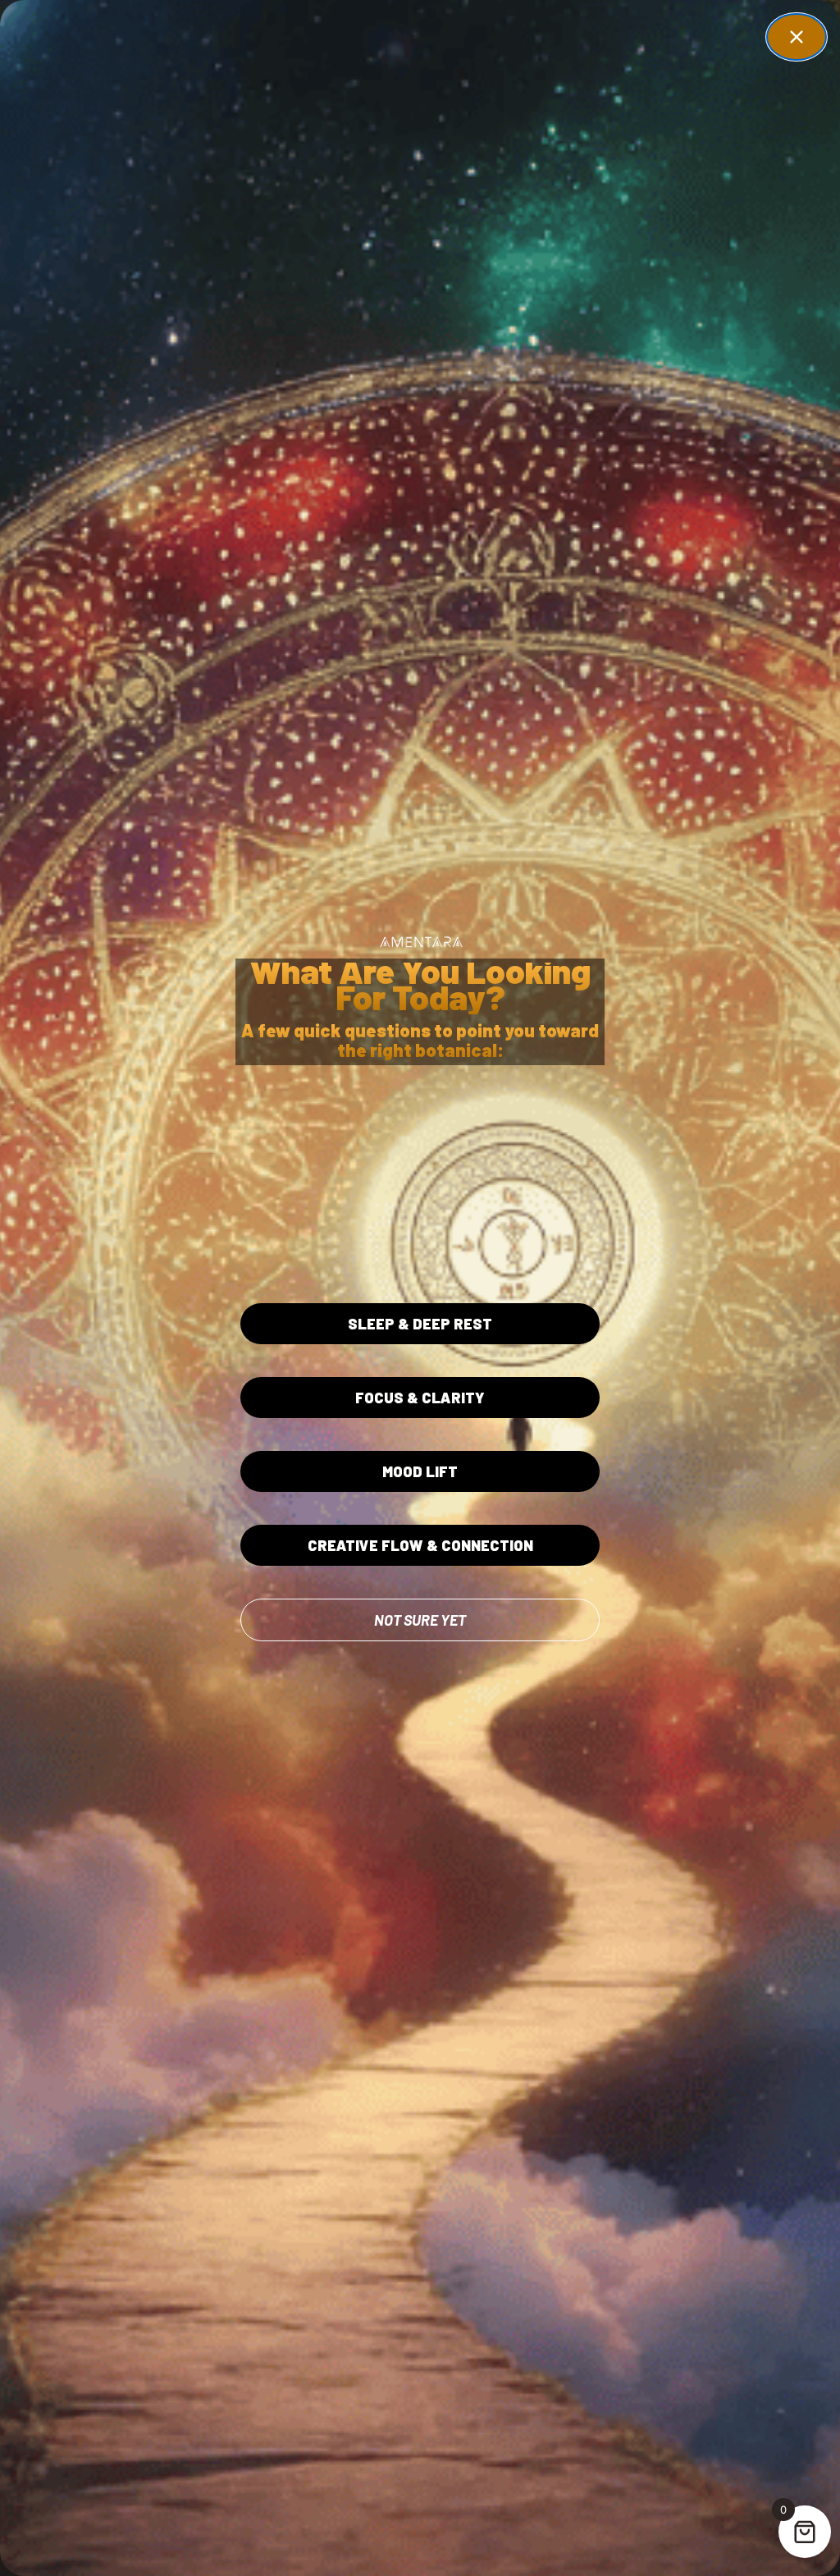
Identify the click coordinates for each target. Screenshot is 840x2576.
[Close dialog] (797, 37)
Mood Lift (420, 1471)
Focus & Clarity (420, 1398)
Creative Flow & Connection (420, 1545)
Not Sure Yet (420, 1620)
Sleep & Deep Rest (420, 1324)
